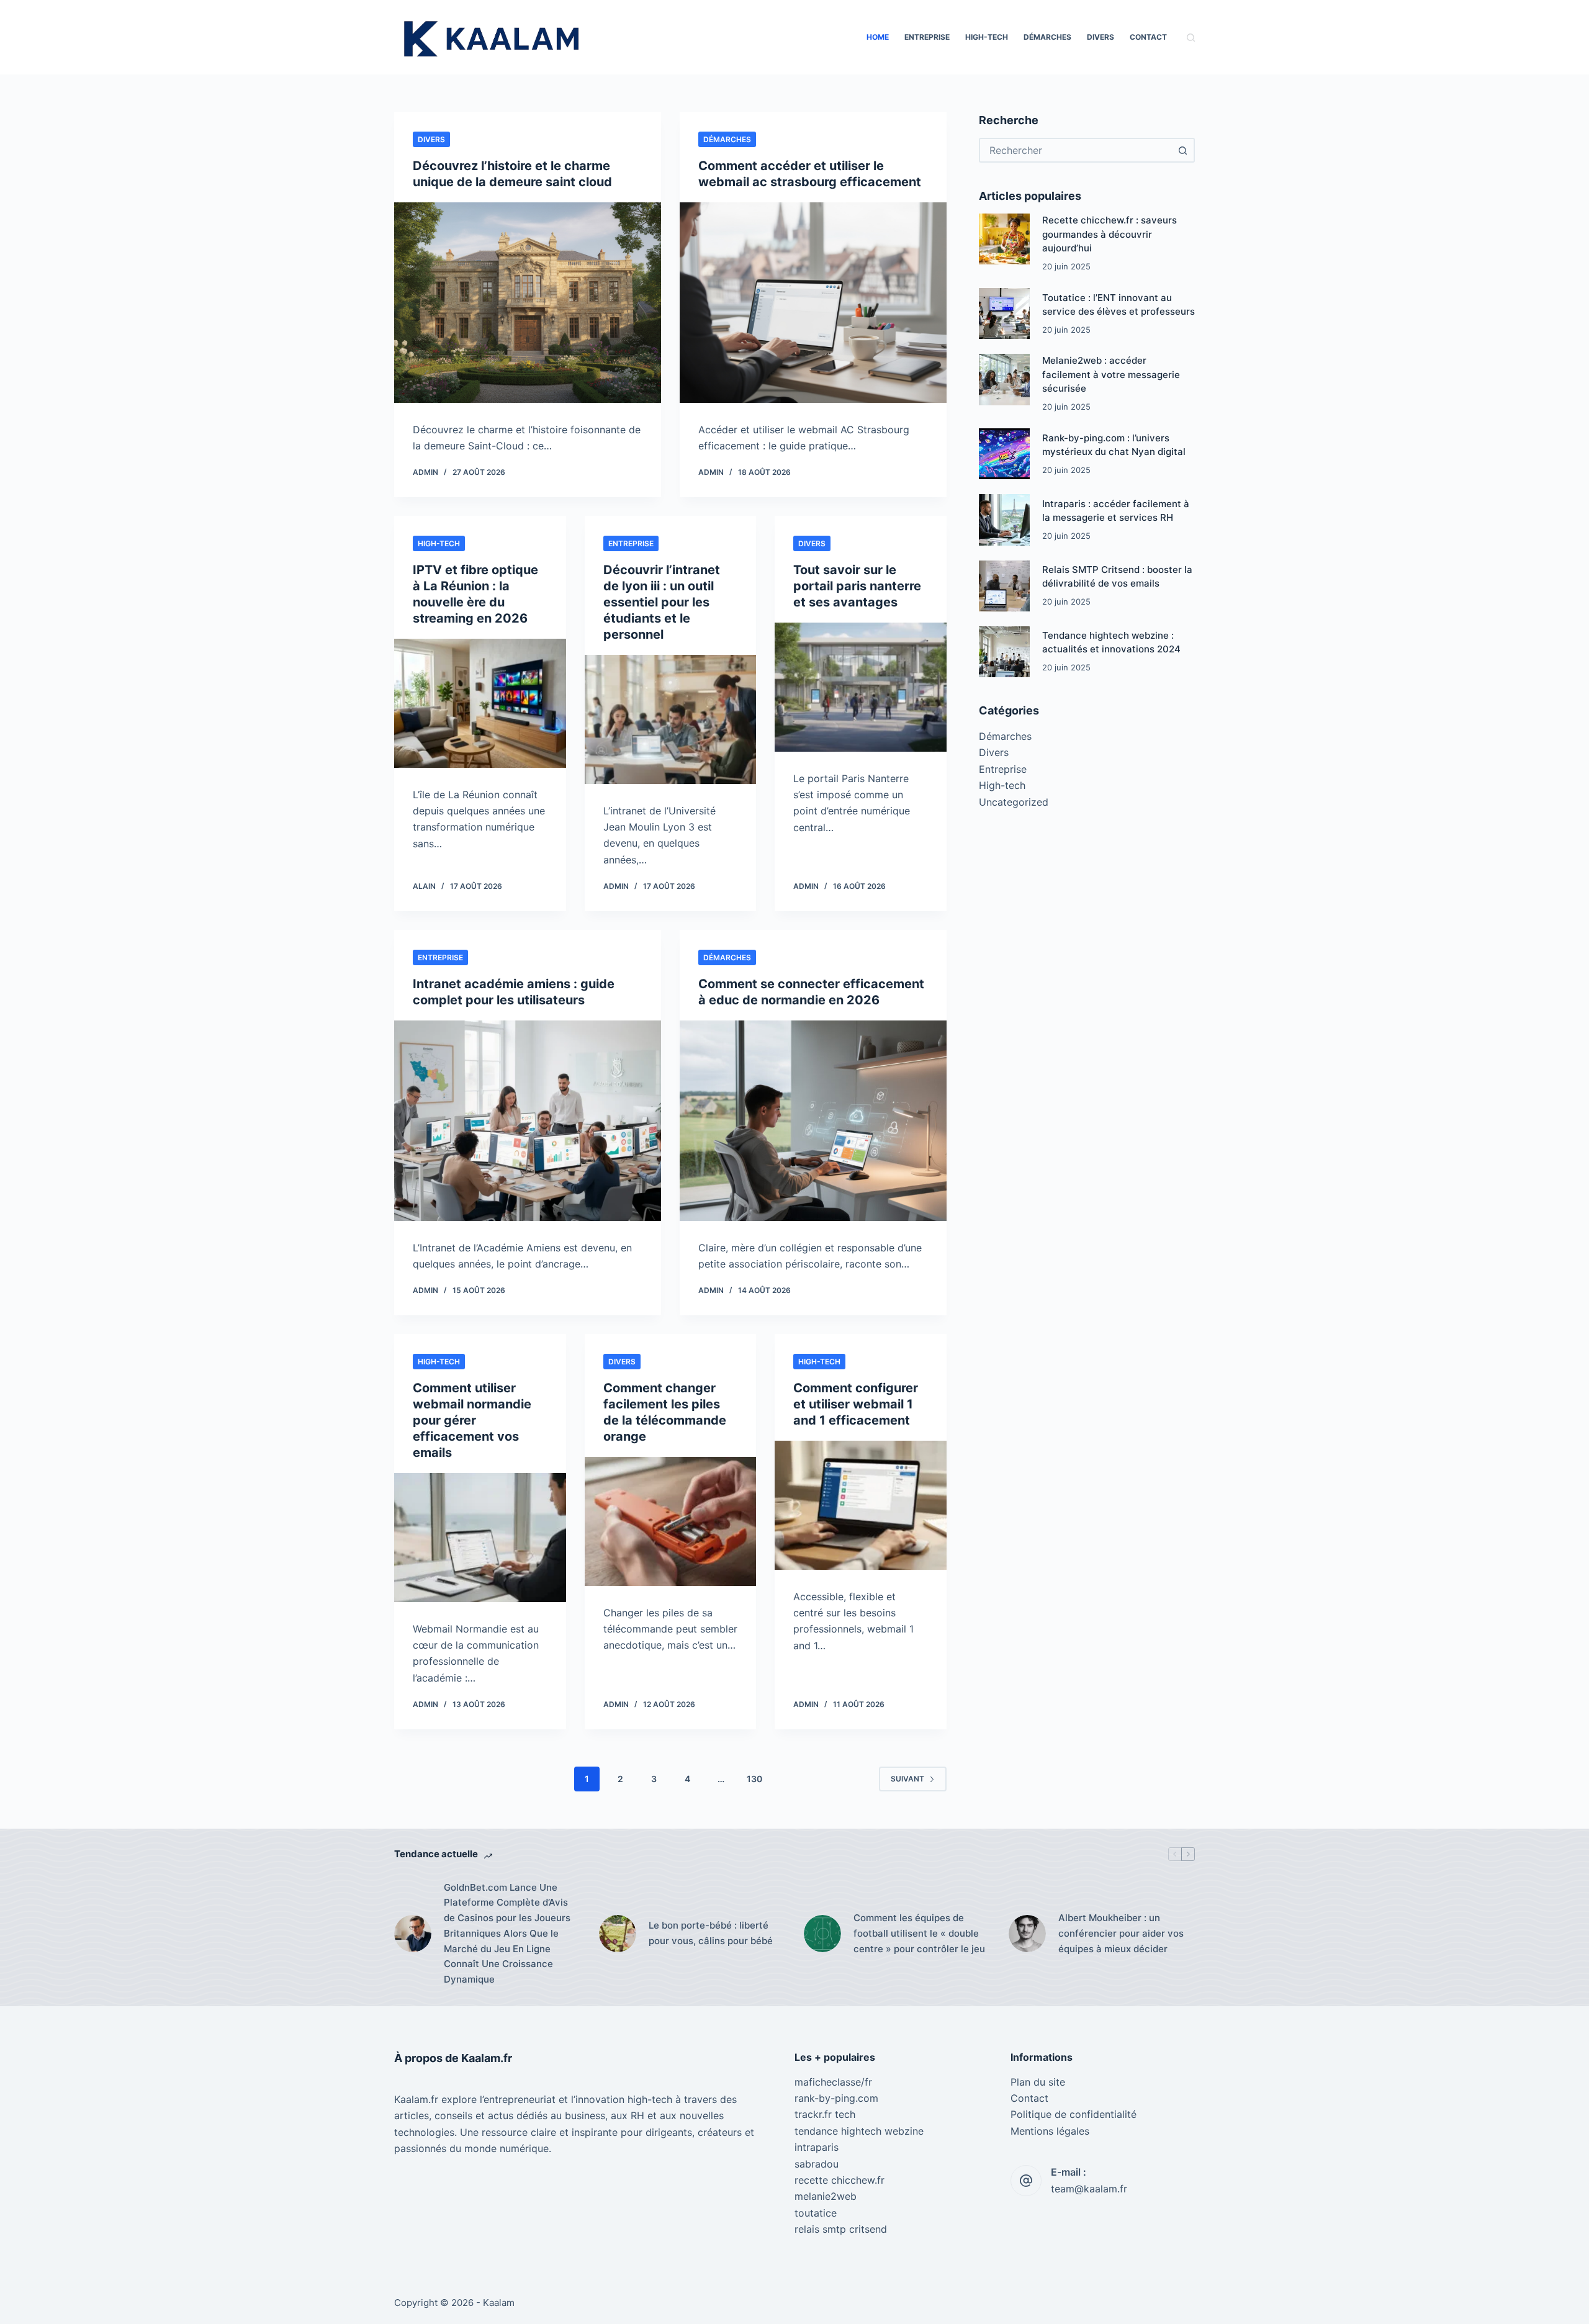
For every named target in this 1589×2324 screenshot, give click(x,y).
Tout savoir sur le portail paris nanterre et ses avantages (857, 586)
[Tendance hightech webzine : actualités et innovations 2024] (1004, 652)
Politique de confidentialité (1074, 2114)
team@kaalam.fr (1089, 2189)
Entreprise (927, 37)
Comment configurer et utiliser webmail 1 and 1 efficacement (856, 1404)
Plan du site (1038, 2082)
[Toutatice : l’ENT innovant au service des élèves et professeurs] (1004, 314)
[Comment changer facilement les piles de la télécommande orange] (671, 1521)
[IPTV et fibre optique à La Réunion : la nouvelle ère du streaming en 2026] (480, 703)
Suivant (907, 1779)
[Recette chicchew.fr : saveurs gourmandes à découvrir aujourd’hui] (1004, 240)
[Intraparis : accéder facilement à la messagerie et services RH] (1004, 520)
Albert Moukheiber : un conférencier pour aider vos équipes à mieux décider (1121, 1933)
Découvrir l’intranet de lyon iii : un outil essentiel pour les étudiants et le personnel (662, 602)
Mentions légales (1050, 2131)
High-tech (987, 37)
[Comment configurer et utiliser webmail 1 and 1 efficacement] (861, 1505)
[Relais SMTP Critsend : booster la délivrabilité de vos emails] (1004, 586)
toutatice (816, 2213)
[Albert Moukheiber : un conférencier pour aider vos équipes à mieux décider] (1027, 1934)
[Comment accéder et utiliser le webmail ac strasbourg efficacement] (813, 303)
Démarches (1047, 37)
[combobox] (1076, 150)
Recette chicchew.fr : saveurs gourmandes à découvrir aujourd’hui (1110, 235)
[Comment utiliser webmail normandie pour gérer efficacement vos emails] (480, 1538)
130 (754, 1779)
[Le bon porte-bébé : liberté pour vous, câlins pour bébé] (618, 1934)
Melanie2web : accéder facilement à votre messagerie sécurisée (1111, 375)
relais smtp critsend (841, 2229)
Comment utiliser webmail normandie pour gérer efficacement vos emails (472, 1420)
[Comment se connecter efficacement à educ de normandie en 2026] (813, 1121)
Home (878, 37)
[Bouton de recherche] (1182, 150)
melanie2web (826, 2196)
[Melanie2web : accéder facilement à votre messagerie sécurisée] (1004, 380)
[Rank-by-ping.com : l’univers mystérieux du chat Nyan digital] (1004, 454)
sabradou (817, 2164)
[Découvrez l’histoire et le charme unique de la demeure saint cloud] (528, 303)
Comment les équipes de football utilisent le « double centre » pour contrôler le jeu (919, 1933)
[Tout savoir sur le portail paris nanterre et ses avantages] (861, 687)
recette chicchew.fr (840, 2180)
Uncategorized (1014, 802)
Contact (1148, 37)
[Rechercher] (1191, 38)
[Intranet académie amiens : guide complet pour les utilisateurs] (528, 1121)
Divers (1101, 37)
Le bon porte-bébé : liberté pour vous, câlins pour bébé (711, 1933)
